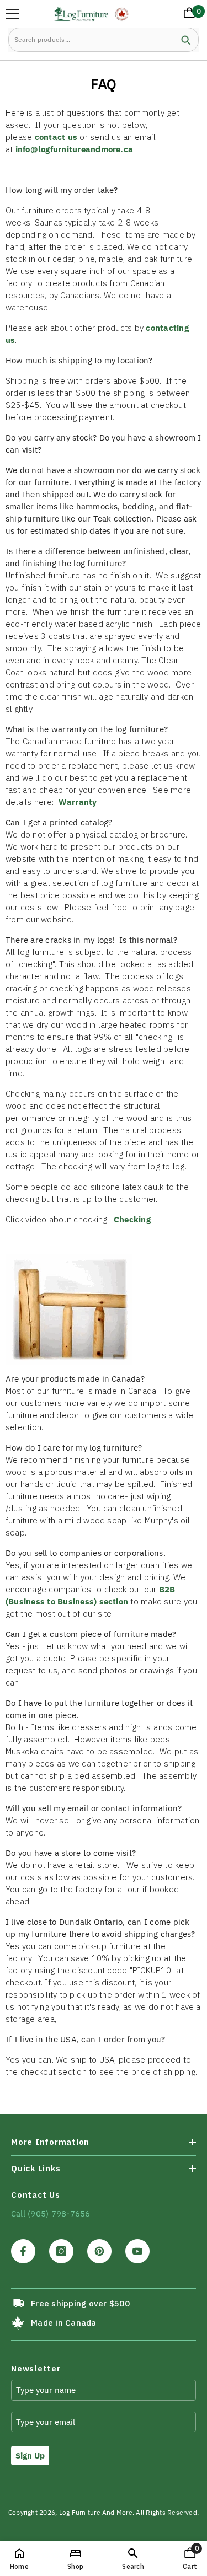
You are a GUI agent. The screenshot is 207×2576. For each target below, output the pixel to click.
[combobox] (91, 40)
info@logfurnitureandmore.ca (74, 149)
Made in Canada (63, 2323)
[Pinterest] (99, 2251)
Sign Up (30, 2456)
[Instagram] (61, 2251)
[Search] (104, 40)
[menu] (12, 14)
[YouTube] (137, 2251)
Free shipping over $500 (80, 2303)
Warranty (78, 802)
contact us (56, 137)
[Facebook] (23, 2251)
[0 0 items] (187, 15)
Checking (132, 1219)
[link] (133, 2558)
